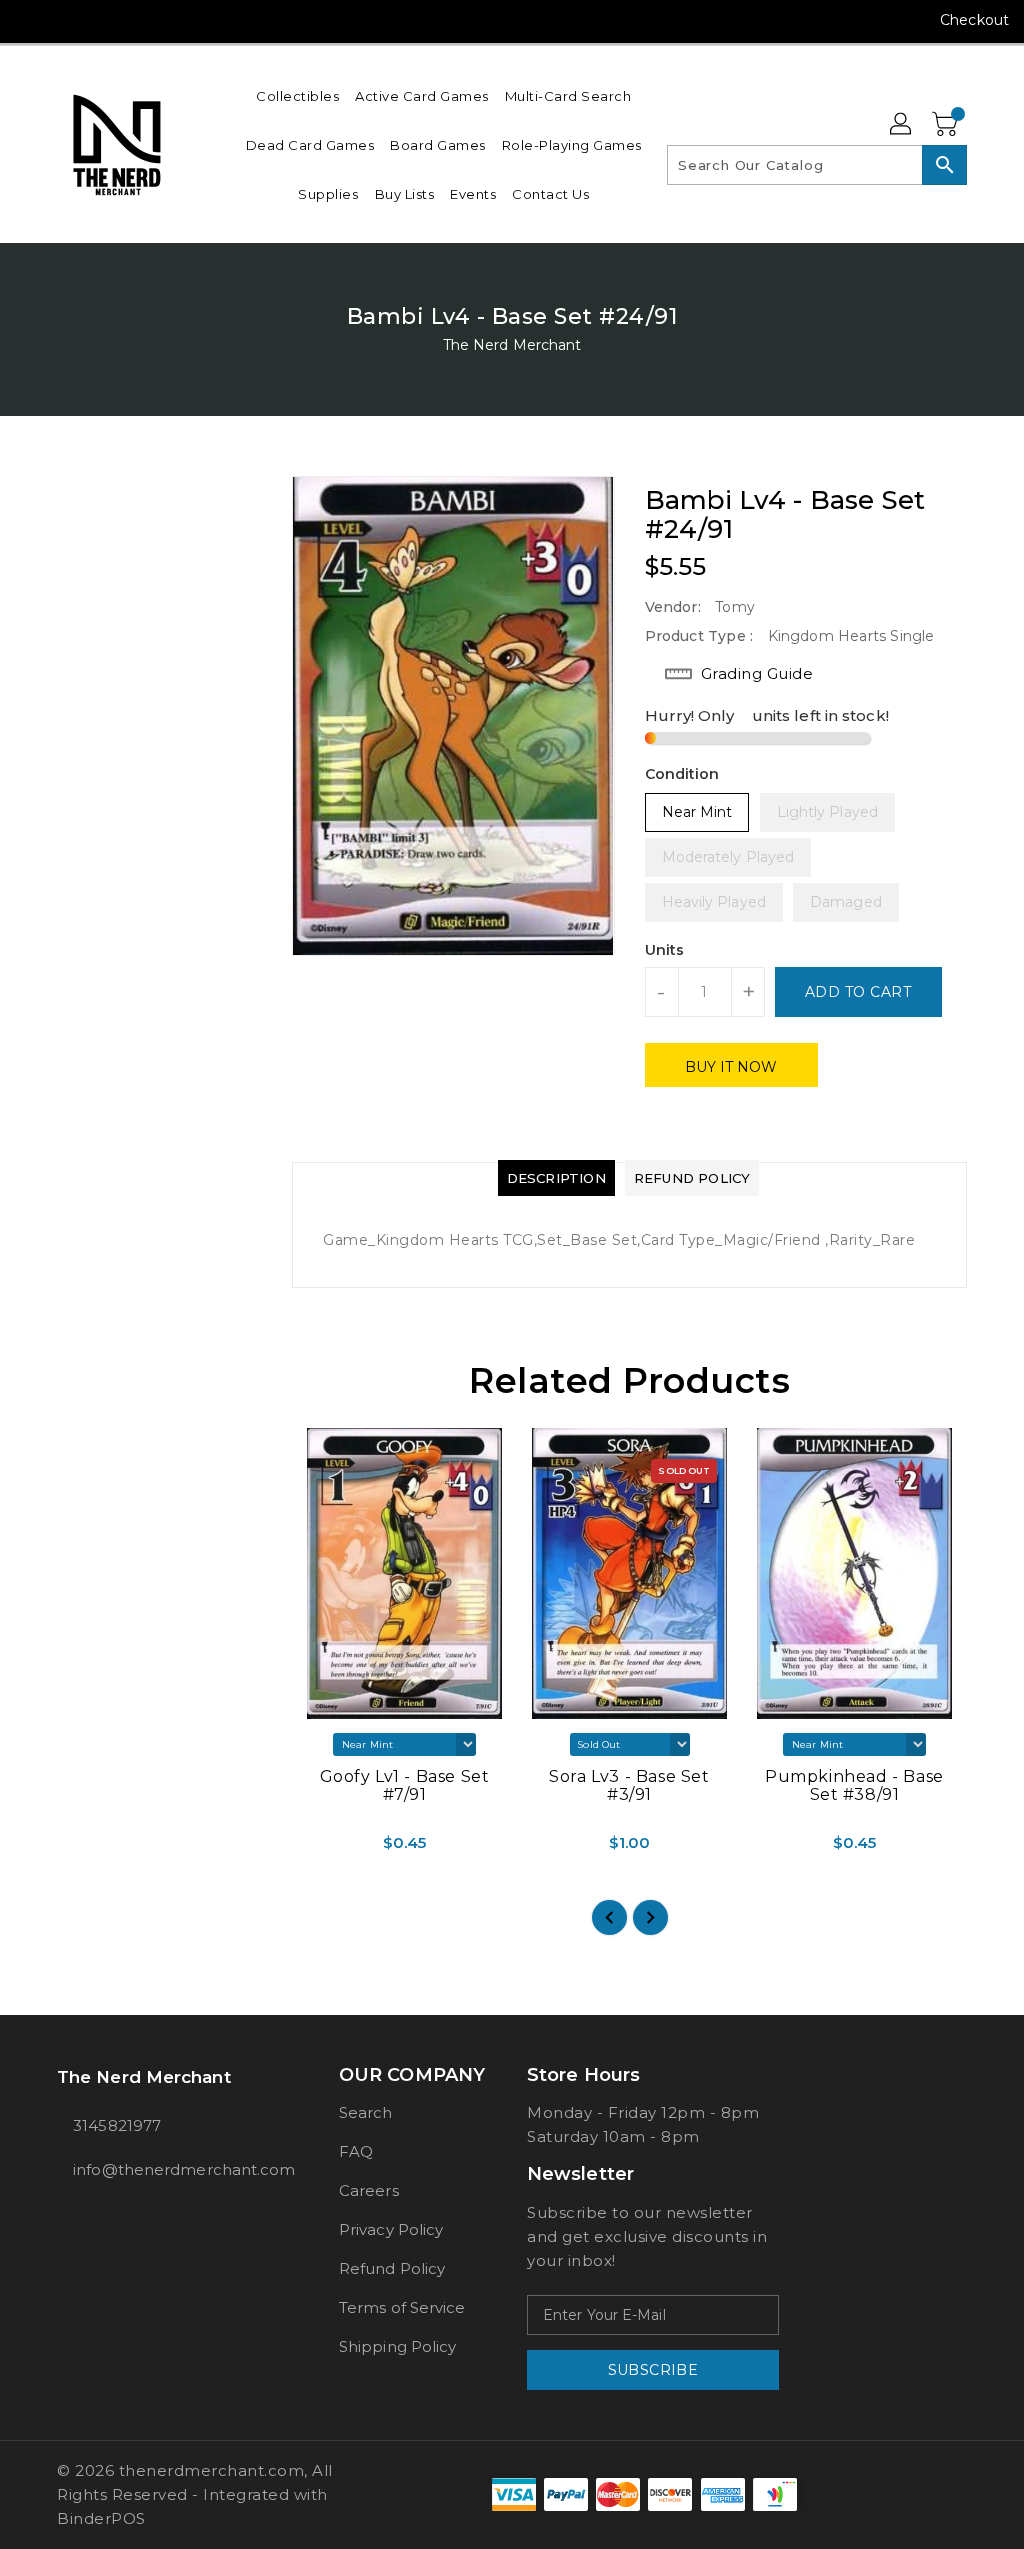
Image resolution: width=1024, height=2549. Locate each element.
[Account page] (902, 125)
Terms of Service (402, 2307)
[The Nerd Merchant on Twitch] (175, 20)
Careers (369, 2190)
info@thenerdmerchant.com (161, 2169)
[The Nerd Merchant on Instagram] (67, 20)
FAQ (356, 2151)
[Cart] (947, 125)
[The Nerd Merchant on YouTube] (103, 20)
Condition (682, 774)
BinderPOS (101, 2518)
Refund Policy (392, 2268)
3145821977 (117, 2125)
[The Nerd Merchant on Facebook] (31, 20)
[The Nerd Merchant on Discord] (139, 20)
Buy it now (731, 1067)
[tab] (556, 1178)
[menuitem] (297, 95)
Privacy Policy (391, 2229)
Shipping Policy (398, 2346)
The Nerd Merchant (512, 345)
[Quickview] (312, 1850)
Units (665, 950)
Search (366, 2112)
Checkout (974, 20)
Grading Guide (757, 673)
